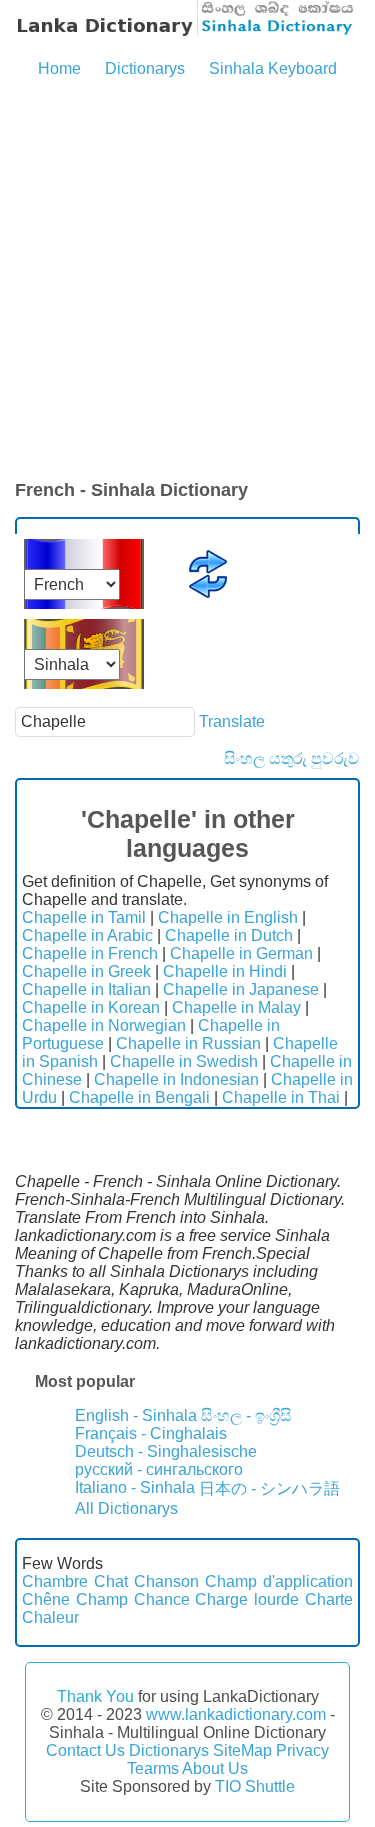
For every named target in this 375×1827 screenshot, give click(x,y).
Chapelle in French (90, 953)
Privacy (302, 1750)
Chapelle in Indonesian (176, 1079)
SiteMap (242, 1750)
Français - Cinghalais (151, 1433)
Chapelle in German (241, 953)
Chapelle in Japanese (241, 989)
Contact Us (85, 1750)
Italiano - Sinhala (135, 1487)
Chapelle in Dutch (229, 935)
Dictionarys (145, 68)
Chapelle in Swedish (184, 1061)
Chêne (46, 1599)
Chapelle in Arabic (87, 935)
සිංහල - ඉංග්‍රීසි (246, 1415)
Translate (232, 721)
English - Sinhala (136, 1415)
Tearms (153, 1768)
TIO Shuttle (255, 1786)
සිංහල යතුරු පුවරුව (292, 758)
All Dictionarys (126, 1508)
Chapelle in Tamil (84, 917)
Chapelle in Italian (86, 989)
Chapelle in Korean (91, 1007)
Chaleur (50, 1617)
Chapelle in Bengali (139, 1097)
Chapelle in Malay (236, 1007)
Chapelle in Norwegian (104, 1025)
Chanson (166, 1581)
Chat (111, 1581)
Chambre (55, 1581)
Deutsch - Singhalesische (166, 1451)
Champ (102, 1599)
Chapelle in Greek (86, 971)
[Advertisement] (187, 280)
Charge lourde (247, 1599)
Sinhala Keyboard (273, 68)
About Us (215, 1768)
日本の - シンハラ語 (269, 1488)
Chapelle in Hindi (225, 971)
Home (59, 68)
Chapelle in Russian (188, 1043)
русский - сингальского (159, 1469)
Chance (162, 1599)
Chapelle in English (228, 917)
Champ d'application (279, 1581)
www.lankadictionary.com (236, 1714)
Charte (329, 1599)
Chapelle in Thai (281, 1097)
